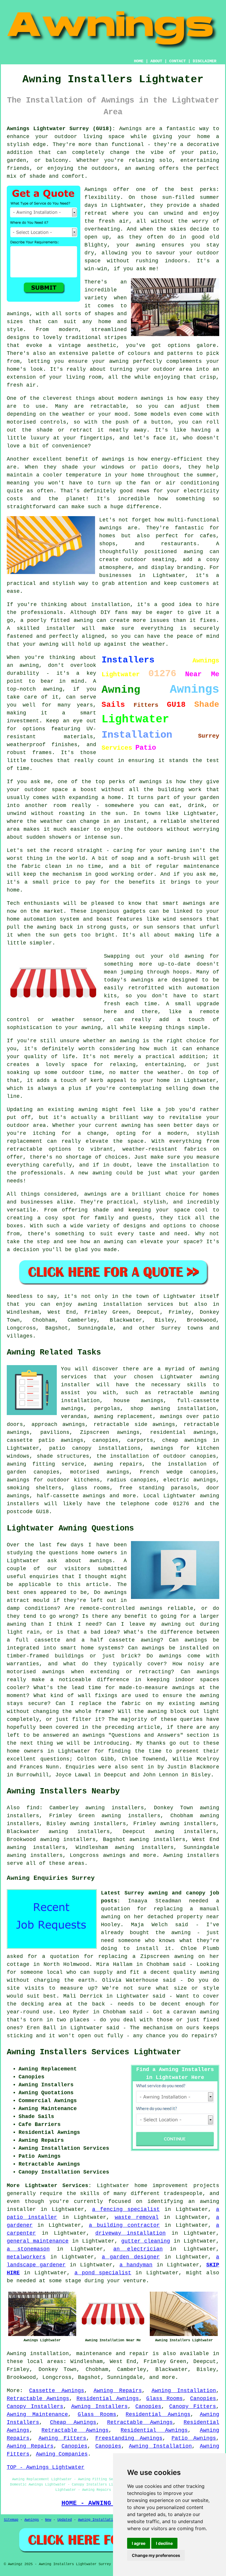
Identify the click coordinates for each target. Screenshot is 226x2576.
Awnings (32, 2520)
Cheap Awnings (73, 2422)
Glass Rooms (164, 2399)
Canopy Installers (35, 2406)
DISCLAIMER (205, 61)
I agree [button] (139, 2543)
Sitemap (11, 2520)
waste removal (137, 2217)
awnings (114, 1855)
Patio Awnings (194, 2438)
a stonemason (28, 2249)
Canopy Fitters (193, 2406)
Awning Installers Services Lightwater (94, 2052)
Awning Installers (99, 2406)
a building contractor (124, 2225)
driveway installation (131, 2233)
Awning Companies (62, 2454)
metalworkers (26, 2257)
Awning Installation (184, 2391)
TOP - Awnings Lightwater (46, 2467)
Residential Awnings (108, 2399)
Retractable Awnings (38, 2399)
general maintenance (38, 2241)
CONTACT (177, 61)
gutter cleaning (146, 2241)
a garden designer (131, 2257)
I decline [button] (164, 2543)
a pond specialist (103, 2273)
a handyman (136, 2265)
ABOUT (156, 61)
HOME (139, 61)
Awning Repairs (118, 2391)
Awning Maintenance (37, 2414)
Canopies (203, 2399)
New (48, 2520)
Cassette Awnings (56, 2391)
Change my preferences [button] (156, 2555)
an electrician (138, 2249)
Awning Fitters (63, 2438)
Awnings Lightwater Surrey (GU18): (61, 129)
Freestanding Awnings (129, 2438)
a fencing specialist (126, 2209)
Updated (65, 2520)
